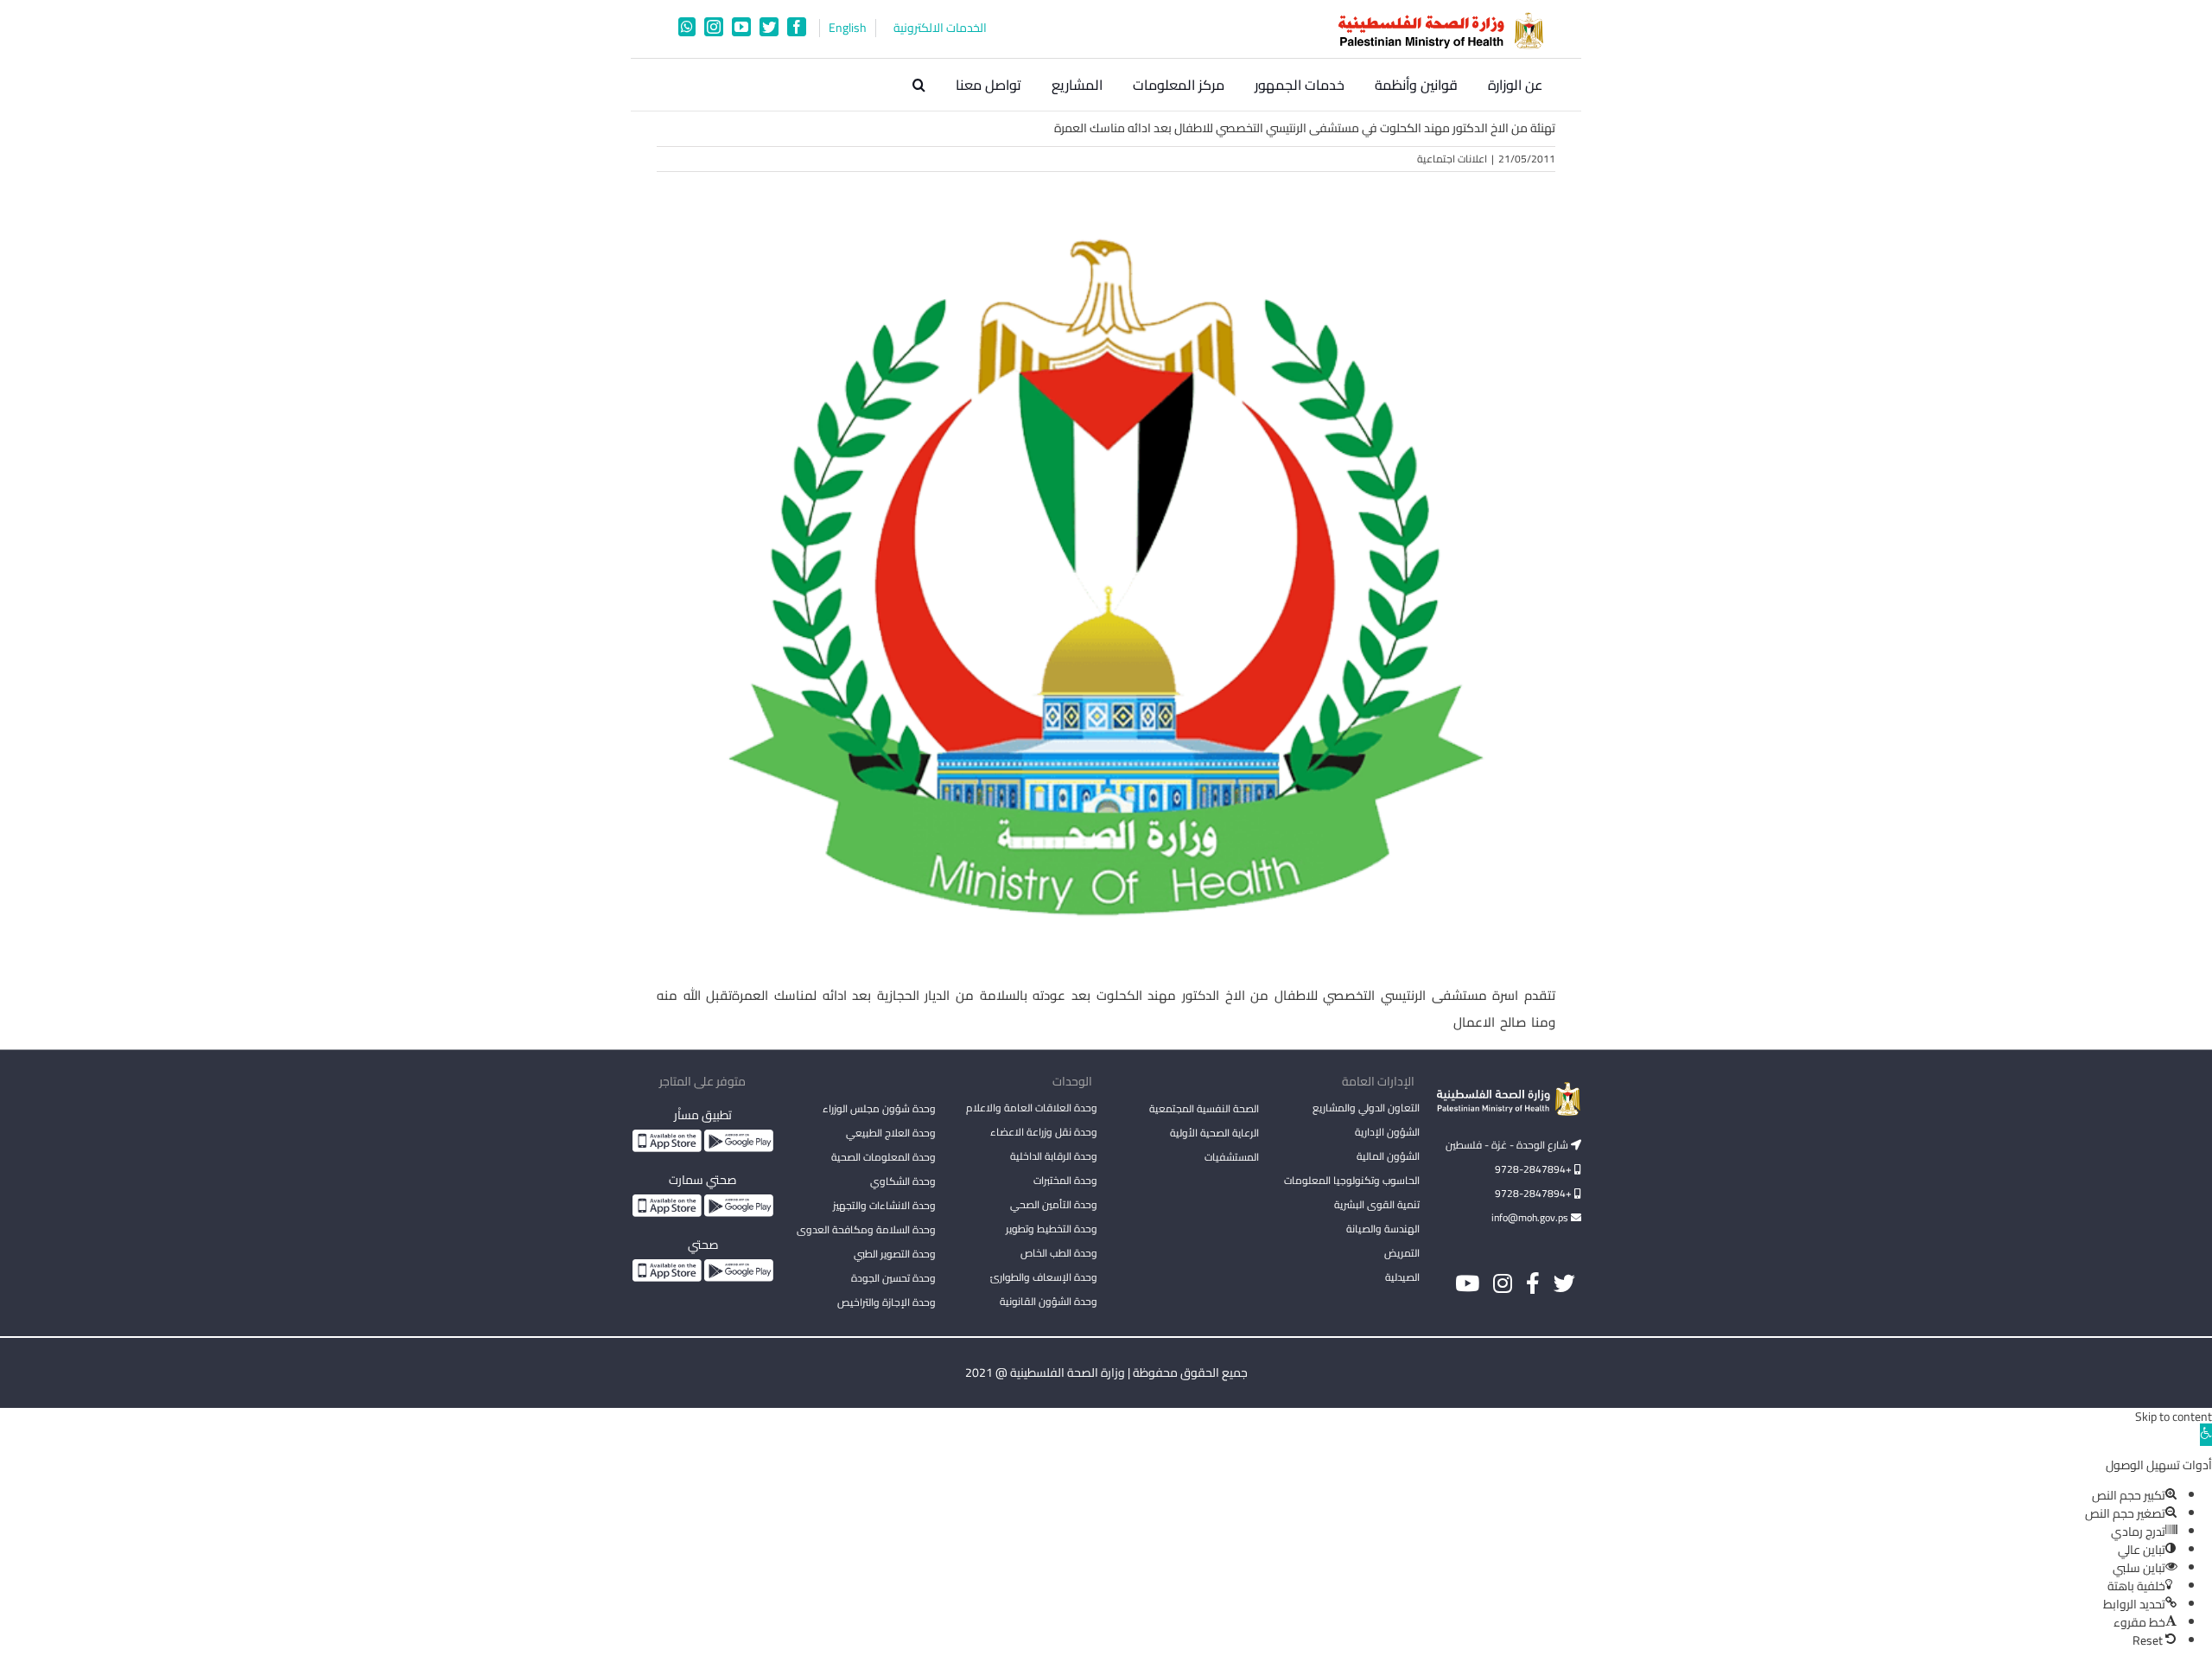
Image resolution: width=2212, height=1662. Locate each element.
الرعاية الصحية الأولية (1214, 1133)
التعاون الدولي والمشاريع (1366, 1108)
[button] (919, 85)
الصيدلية (1402, 1277)
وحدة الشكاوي (903, 1181)
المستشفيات (1232, 1157)
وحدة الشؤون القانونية (1049, 1301)
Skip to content (2174, 1417)
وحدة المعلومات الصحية (884, 1157)
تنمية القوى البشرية (1377, 1204)
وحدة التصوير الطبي (895, 1254)
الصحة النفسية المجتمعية (1204, 1110)
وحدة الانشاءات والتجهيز (884, 1205)
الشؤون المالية (1388, 1156)
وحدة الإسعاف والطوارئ (1044, 1277)
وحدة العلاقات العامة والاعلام (1032, 1108)
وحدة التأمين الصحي (1054, 1204)
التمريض (1402, 1253)
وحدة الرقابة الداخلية (1054, 1156)
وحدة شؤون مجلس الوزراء (879, 1110)
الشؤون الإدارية (1387, 1132)
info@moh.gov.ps (1531, 1217)
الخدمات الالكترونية (940, 28)
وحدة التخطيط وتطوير (1052, 1229)
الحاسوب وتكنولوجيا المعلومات (1352, 1180)
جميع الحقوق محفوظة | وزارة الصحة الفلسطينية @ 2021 (1106, 1372)
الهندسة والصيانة (1383, 1229)
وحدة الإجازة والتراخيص (887, 1302)
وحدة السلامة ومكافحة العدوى (866, 1229)
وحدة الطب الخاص (1059, 1253)
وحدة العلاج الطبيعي (891, 1133)
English (848, 28)
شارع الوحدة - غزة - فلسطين (1508, 1145)
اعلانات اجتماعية (1452, 159)
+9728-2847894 (1535, 1169)
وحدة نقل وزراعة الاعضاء (1044, 1132)
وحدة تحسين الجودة (893, 1278)
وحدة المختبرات (1065, 1180)
